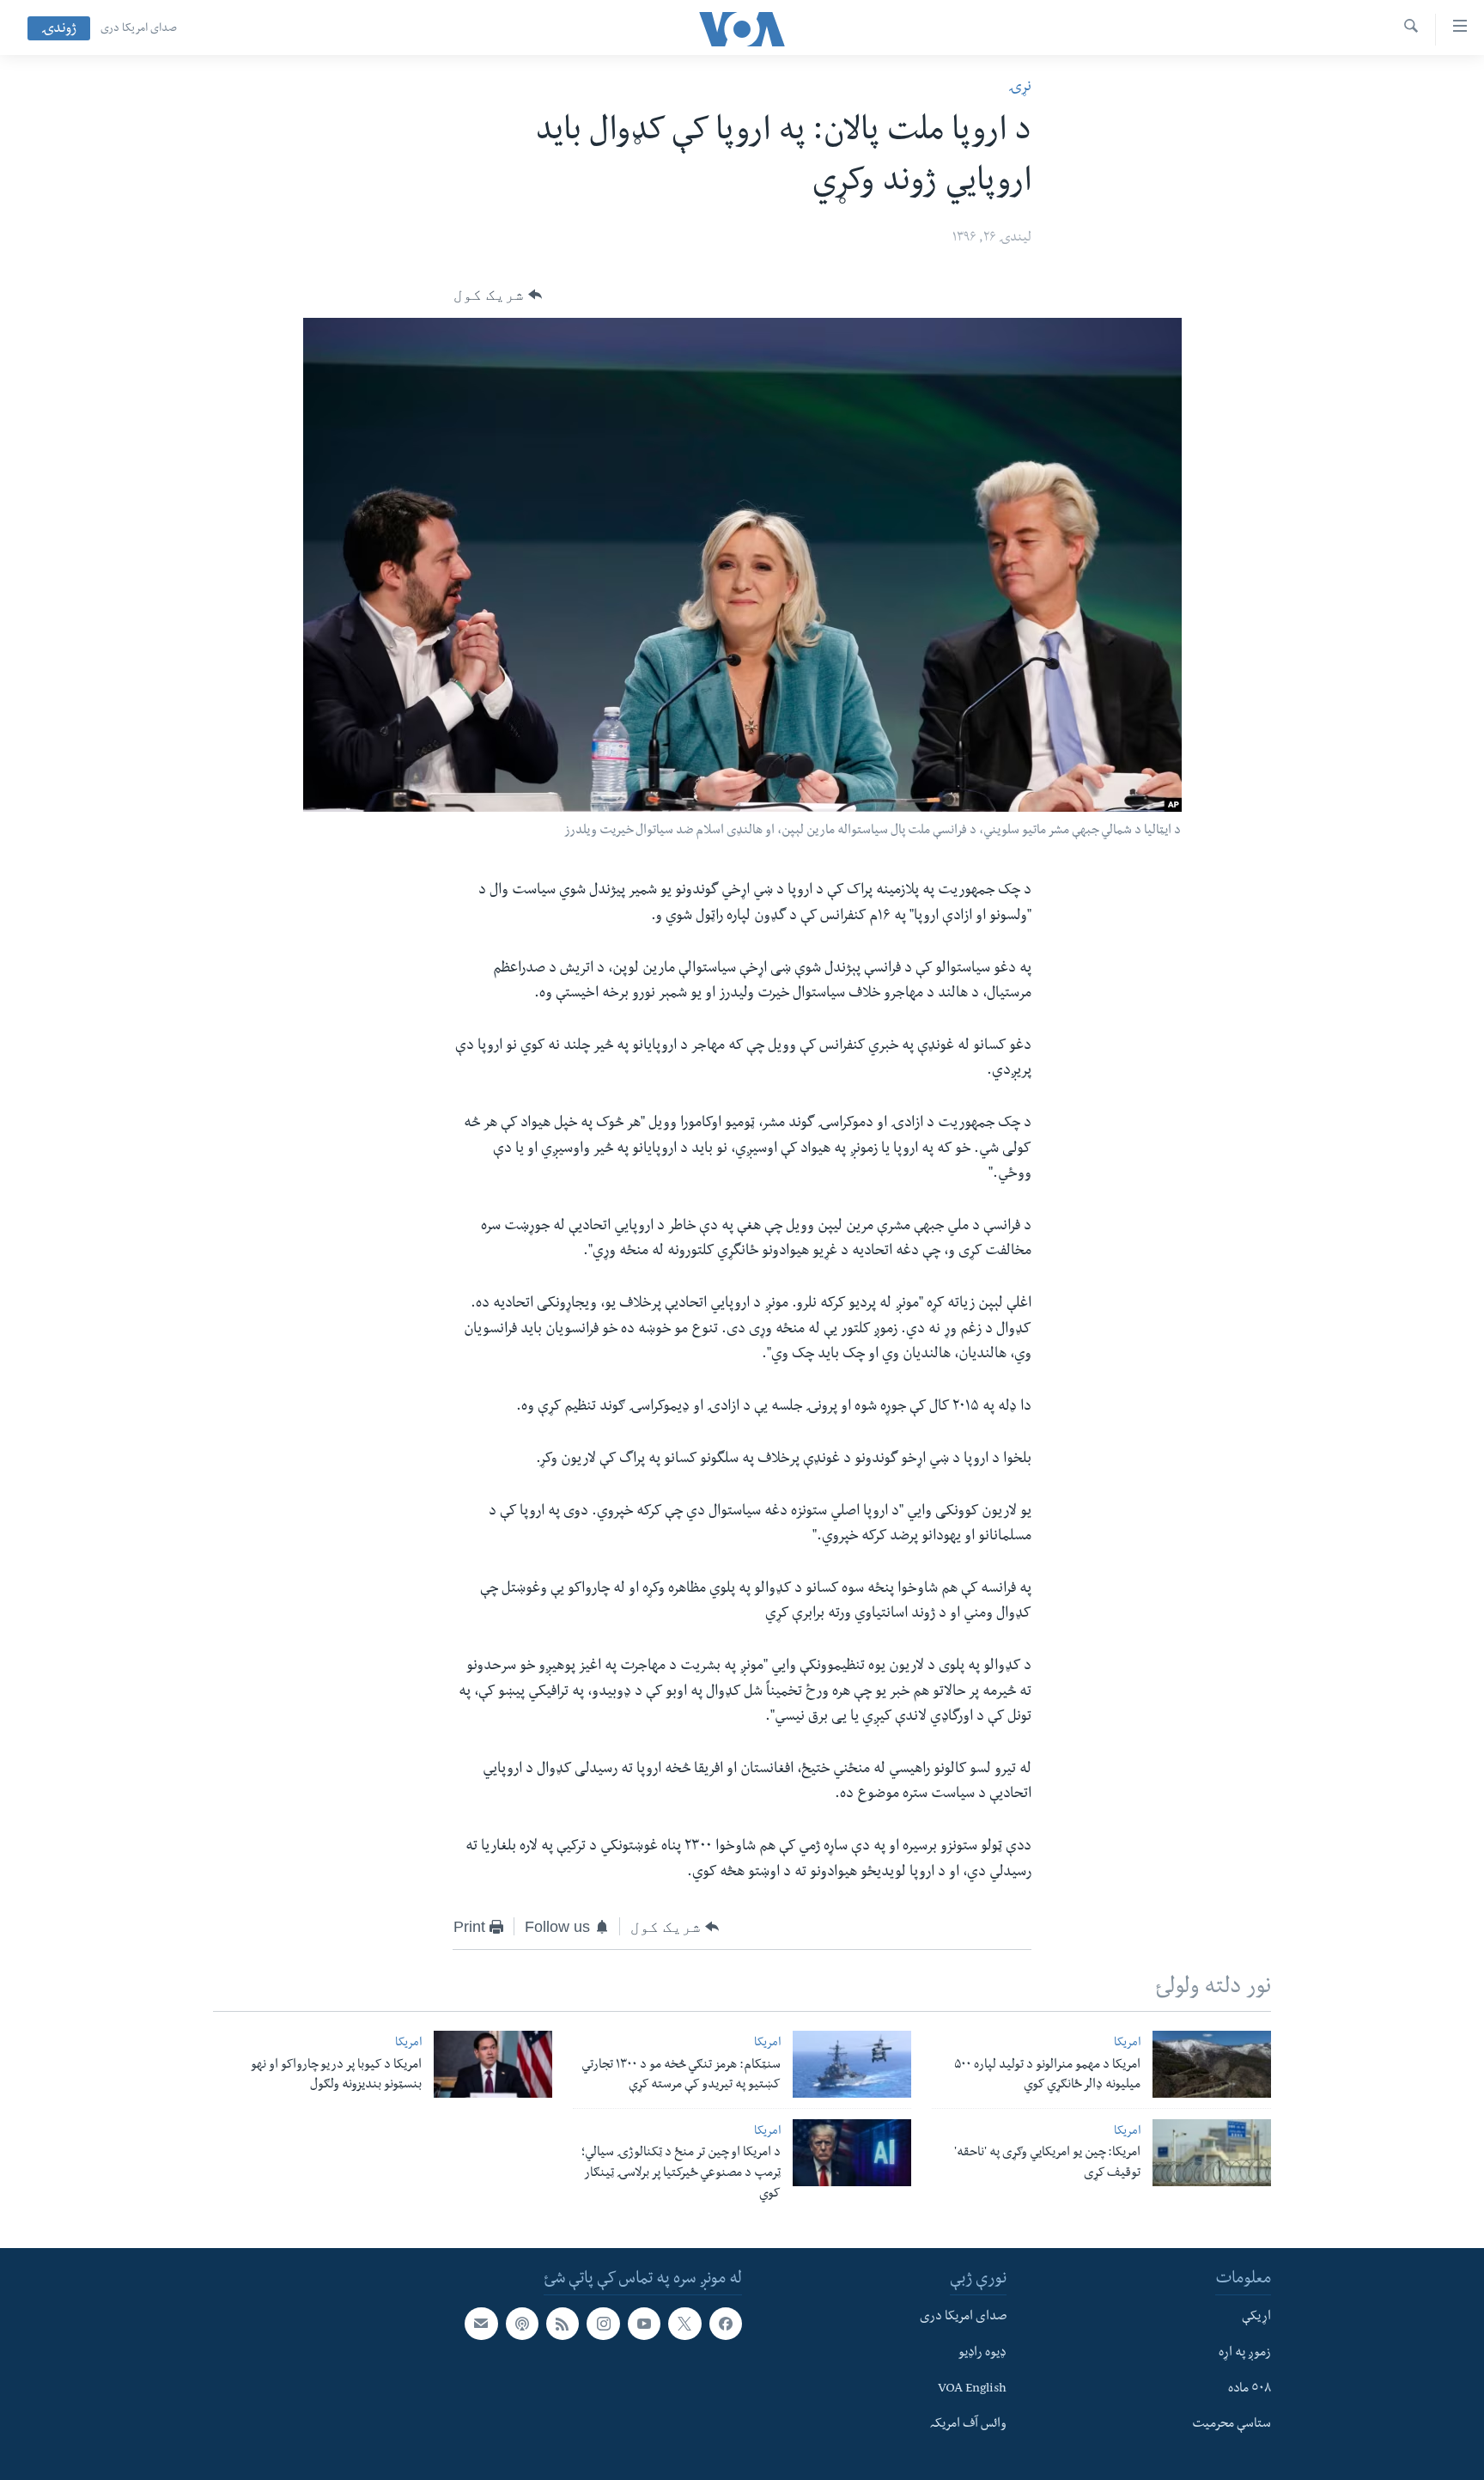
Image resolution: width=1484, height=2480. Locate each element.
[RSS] (563, 2324)
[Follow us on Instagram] (603, 2324)
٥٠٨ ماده (1250, 2389)
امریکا (1127, 2044)
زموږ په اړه (1245, 2353)
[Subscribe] (481, 2324)
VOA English (972, 2389)
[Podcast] (522, 2324)
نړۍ (1020, 88)
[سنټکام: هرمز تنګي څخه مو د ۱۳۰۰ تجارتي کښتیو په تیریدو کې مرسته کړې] (852, 2064)
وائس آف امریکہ (968, 2425)
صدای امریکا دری (139, 29)
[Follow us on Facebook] (726, 2324)
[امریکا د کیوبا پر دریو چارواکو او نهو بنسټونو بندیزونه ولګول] (493, 2064)
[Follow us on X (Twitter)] (684, 2324)
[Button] (498, 295)
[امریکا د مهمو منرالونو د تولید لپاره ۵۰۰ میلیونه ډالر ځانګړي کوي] (1212, 2064)
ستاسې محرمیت (1232, 2425)
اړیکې (1256, 2318)
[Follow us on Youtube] (644, 2324)
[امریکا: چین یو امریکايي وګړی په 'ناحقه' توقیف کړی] (1212, 2153)
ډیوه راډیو (982, 2353)
